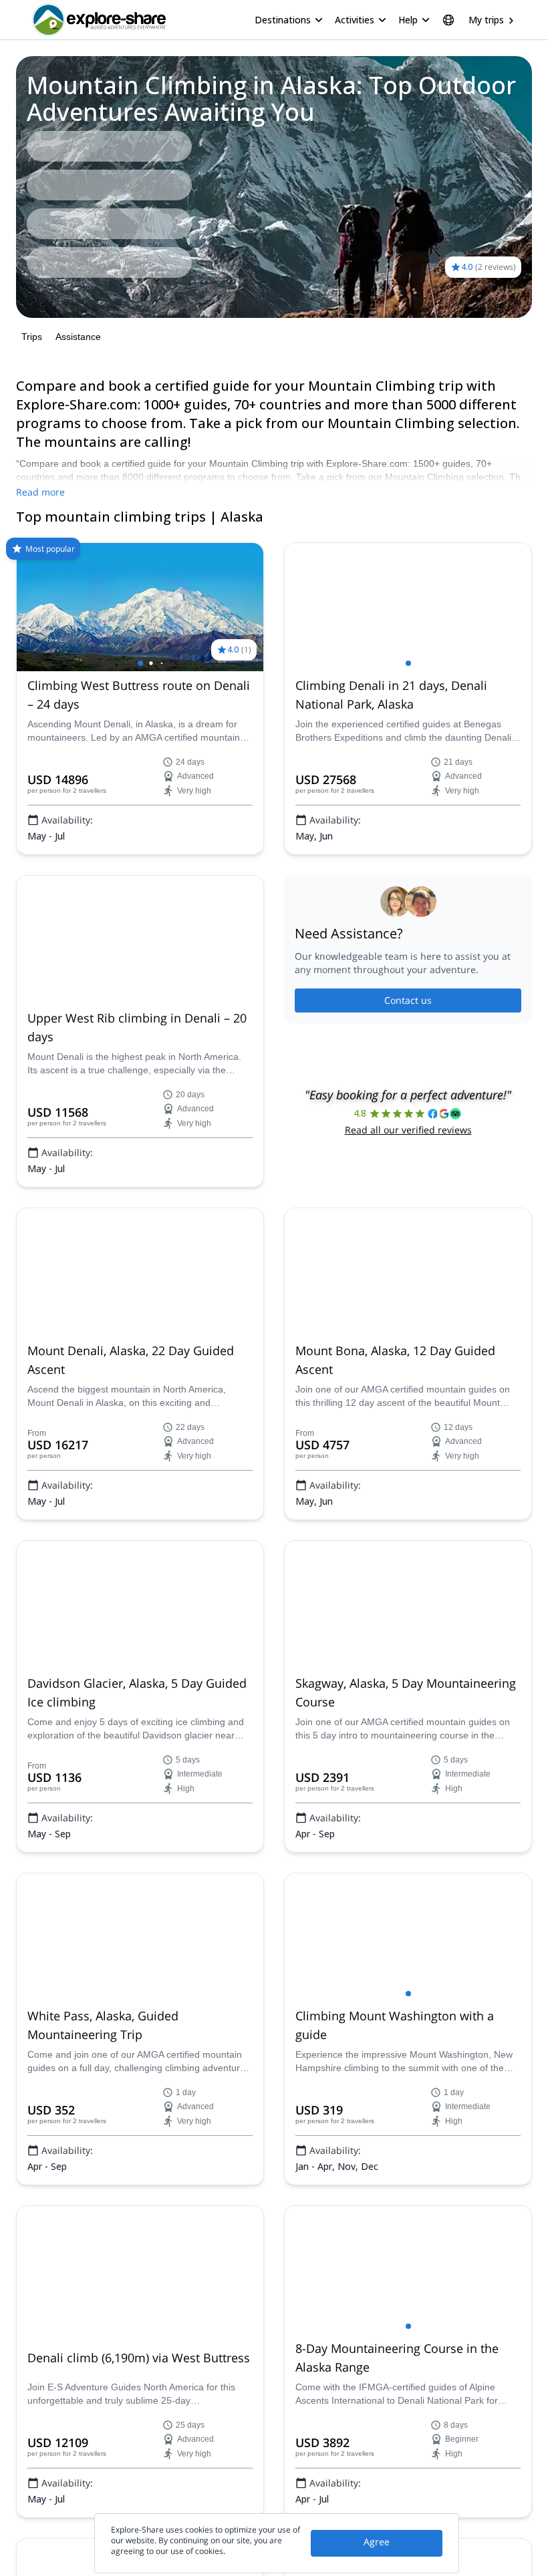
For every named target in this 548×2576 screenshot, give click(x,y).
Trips (32, 337)
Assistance (78, 337)
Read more (40, 492)
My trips (486, 20)
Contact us (408, 1000)
